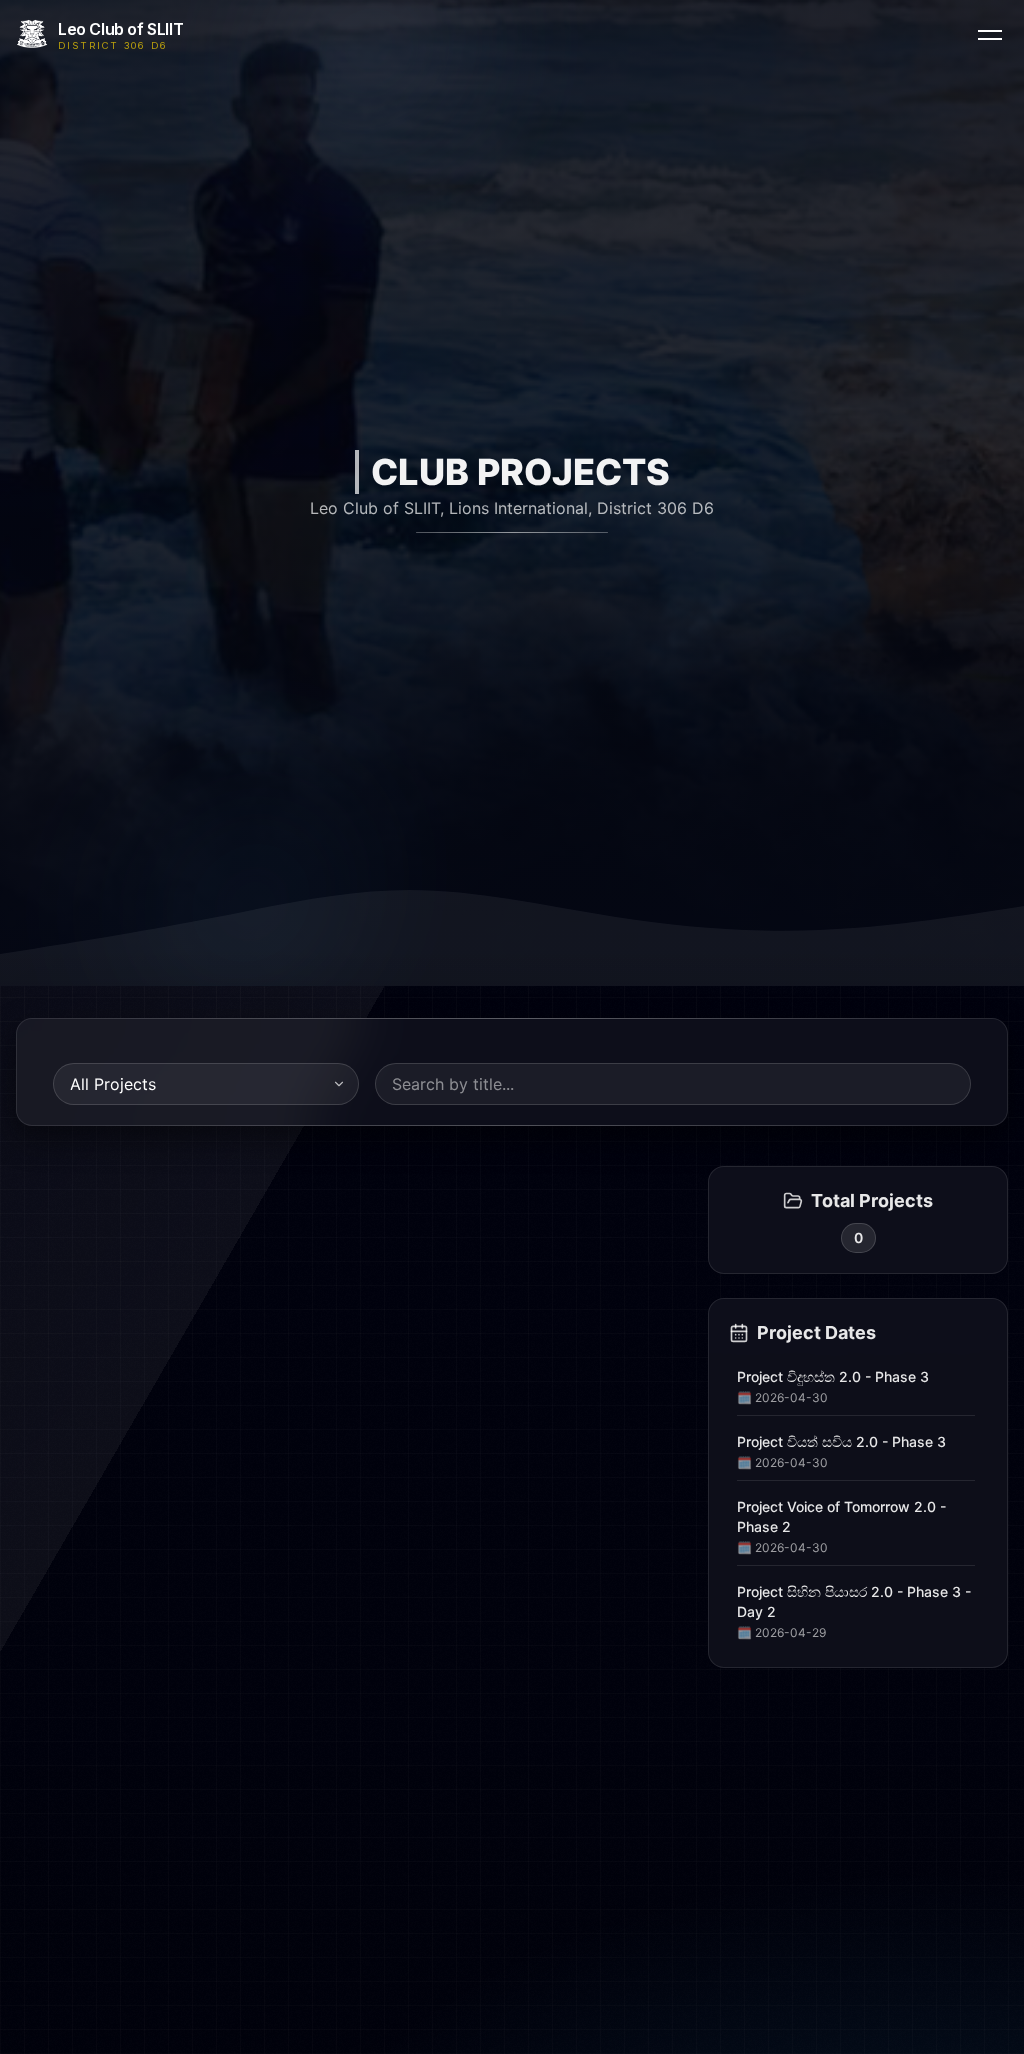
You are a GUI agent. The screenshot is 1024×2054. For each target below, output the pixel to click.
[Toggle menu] (990, 34)
